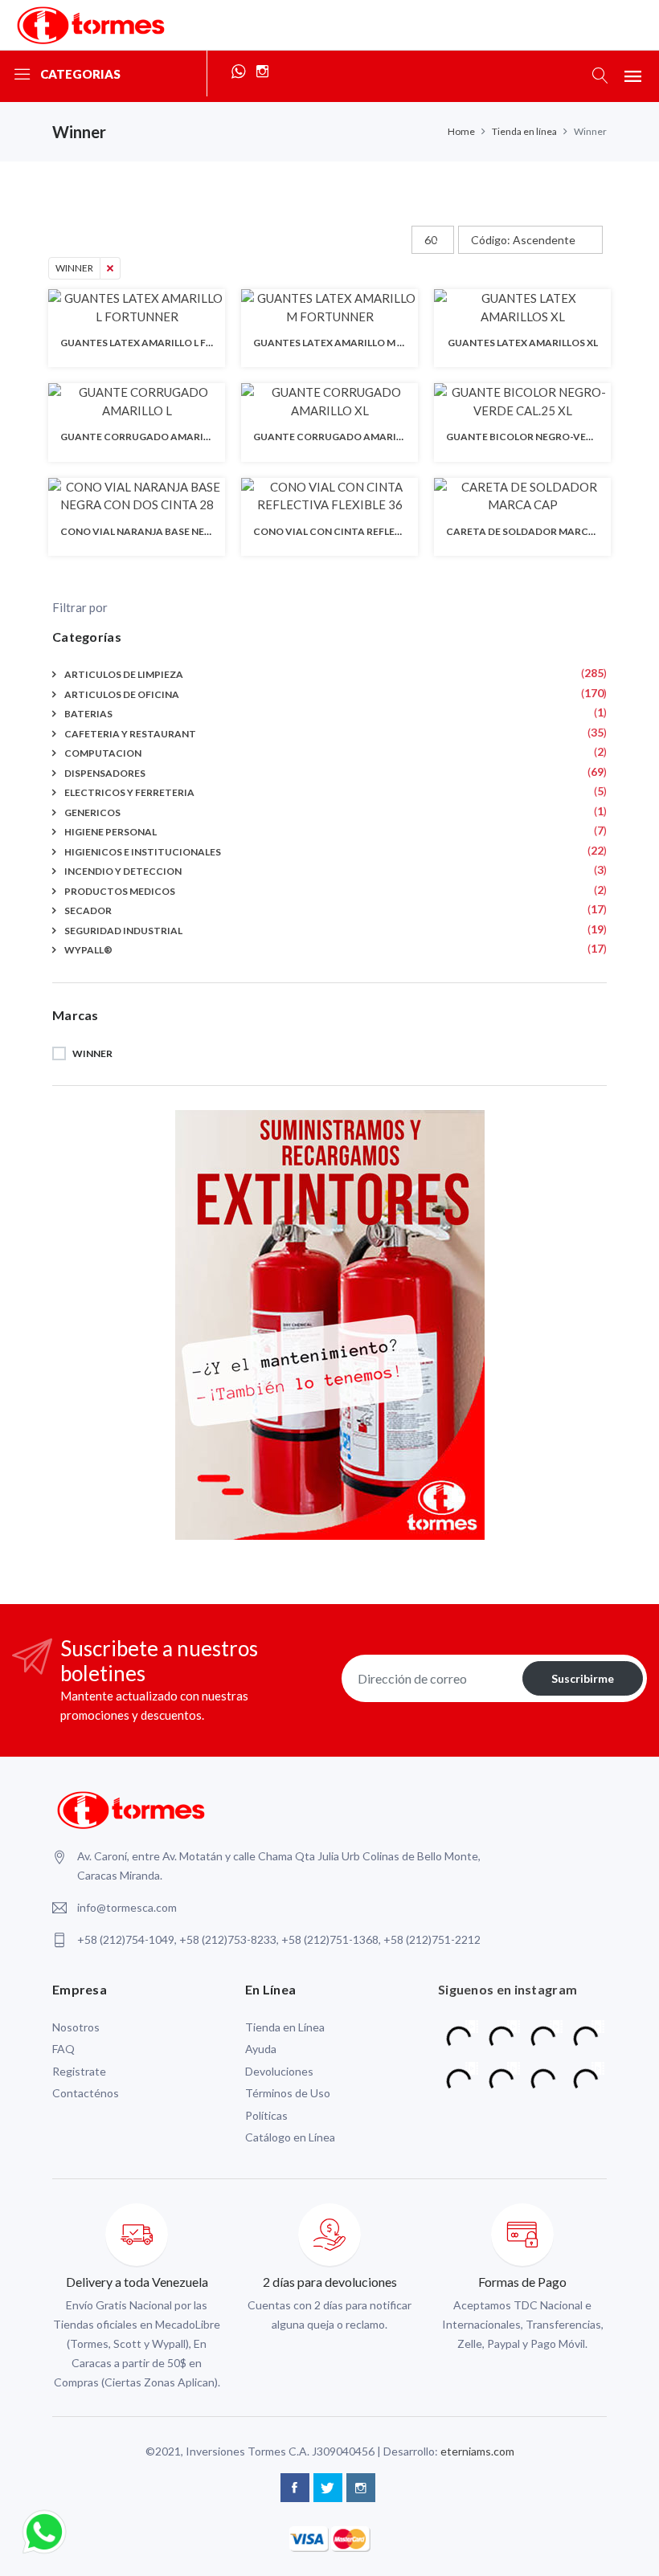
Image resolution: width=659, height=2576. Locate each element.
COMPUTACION (103, 753)
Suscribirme (583, 1678)
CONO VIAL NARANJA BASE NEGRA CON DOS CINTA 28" (191, 531)
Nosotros (76, 2027)
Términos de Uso (288, 2093)
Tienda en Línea (285, 2027)
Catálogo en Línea (290, 2137)
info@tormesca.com (127, 1907)
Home (461, 131)
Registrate (79, 2071)
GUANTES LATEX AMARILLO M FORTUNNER (356, 343)
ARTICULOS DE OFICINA (122, 694)
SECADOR (88, 910)
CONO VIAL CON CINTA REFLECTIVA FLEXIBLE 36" (370, 531)
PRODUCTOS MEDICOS (120, 891)
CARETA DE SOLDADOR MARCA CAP (532, 531)
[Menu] (633, 75)
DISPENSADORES (105, 773)
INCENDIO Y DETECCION (123, 871)
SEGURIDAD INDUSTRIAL (123, 931)
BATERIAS (88, 714)
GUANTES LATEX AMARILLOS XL (523, 343)
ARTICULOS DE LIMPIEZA (124, 674)
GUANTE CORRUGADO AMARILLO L (144, 437)
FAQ (63, 2049)
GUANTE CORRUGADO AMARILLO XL (340, 437)
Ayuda (261, 2049)
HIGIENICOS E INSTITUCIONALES (143, 852)
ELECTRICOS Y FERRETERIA (129, 792)
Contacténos (86, 2093)
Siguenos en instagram (508, 1989)
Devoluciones (279, 2071)
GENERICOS (92, 812)
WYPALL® (88, 950)
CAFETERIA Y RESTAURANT (130, 734)
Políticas (266, 2115)
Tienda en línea (524, 131)
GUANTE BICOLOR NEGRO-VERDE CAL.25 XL (549, 437)
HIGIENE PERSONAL (111, 832)
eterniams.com (477, 2451)
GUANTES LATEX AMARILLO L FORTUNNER (161, 343)
